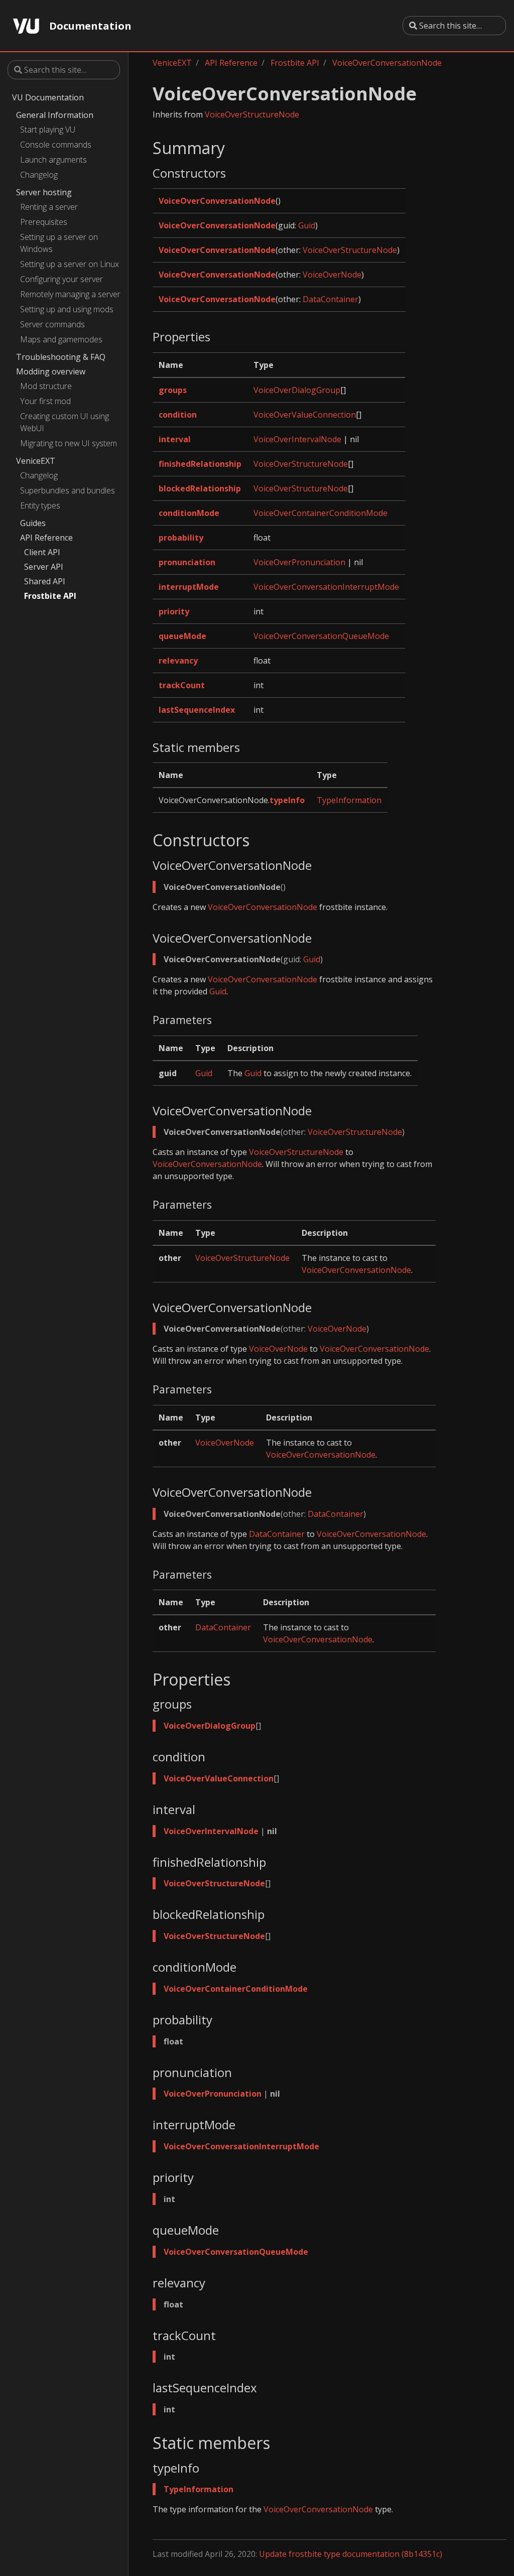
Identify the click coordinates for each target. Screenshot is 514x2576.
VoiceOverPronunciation (299, 562)
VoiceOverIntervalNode (297, 439)
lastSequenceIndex (197, 710)
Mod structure (46, 386)
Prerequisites (44, 222)
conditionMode (189, 513)
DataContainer (331, 299)
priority (174, 611)
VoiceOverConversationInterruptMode (326, 587)
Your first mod (45, 401)
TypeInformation (349, 800)
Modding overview (51, 371)
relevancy (178, 661)
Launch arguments (53, 160)
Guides (33, 523)
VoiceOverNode (332, 275)
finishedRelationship (200, 464)
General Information (55, 115)
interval (175, 439)
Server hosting (44, 192)
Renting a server (49, 207)
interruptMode (189, 587)
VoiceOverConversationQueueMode (321, 636)
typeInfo (287, 800)
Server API (44, 567)
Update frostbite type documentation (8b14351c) (351, 2554)
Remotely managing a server (70, 294)
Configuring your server (61, 279)
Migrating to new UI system (69, 443)
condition (178, 415)
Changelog (39, 175)
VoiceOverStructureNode (252, 114)
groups (173, 390)
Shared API (45, 581)
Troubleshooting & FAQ (61, 357)
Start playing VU (48, 130)
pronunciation (187, 562)
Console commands (56, 145)
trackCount (182, 685)
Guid (307, 225)
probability (181, 538)
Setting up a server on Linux (70, 264)
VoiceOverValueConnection (305, 415)
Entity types (40, 505)
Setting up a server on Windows (59, 243)
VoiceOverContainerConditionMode (320, 513)
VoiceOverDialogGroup (297, 390)
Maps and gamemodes (61, 339)
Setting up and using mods (67, 309)
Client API (42, 552)
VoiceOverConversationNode (387, 63)
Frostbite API (50, 596)
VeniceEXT (36, 461)
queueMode (182, 636)
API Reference (46, 538)
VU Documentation (48, 97)
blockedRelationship (200, 488)
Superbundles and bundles (68, 490)
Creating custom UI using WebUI (65, 422)
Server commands (52, 324)
